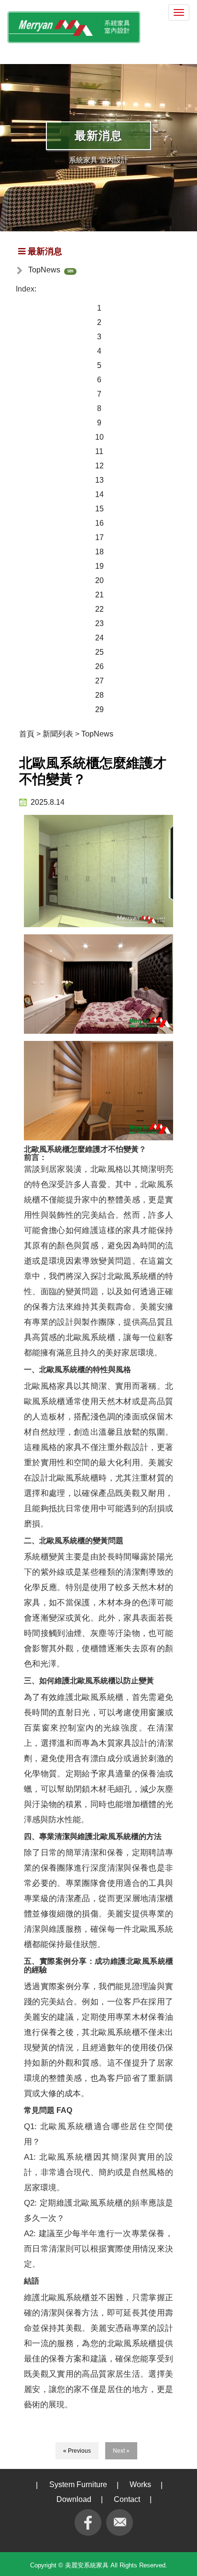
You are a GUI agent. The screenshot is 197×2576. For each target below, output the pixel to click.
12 (99, 466)
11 (99, 451)
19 (99, 566)
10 (99, 437)
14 (99, 494)
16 (99, 523)
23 (99, 623)
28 (99, 695)
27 (99, 681)
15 (99, 509)
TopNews (44, 270)
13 (99, 480)
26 (99, 666)
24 (99, 638)
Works (140, 2484)
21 (99, 595)
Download (74, 2499)
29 (99, 709)
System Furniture (78, 2484)
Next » (121, 2451)
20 (99, 580)
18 (99, 552)
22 (99, 609)
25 (99, 652)
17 (99, 537)
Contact (127, 2499)
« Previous (77, 2451)
